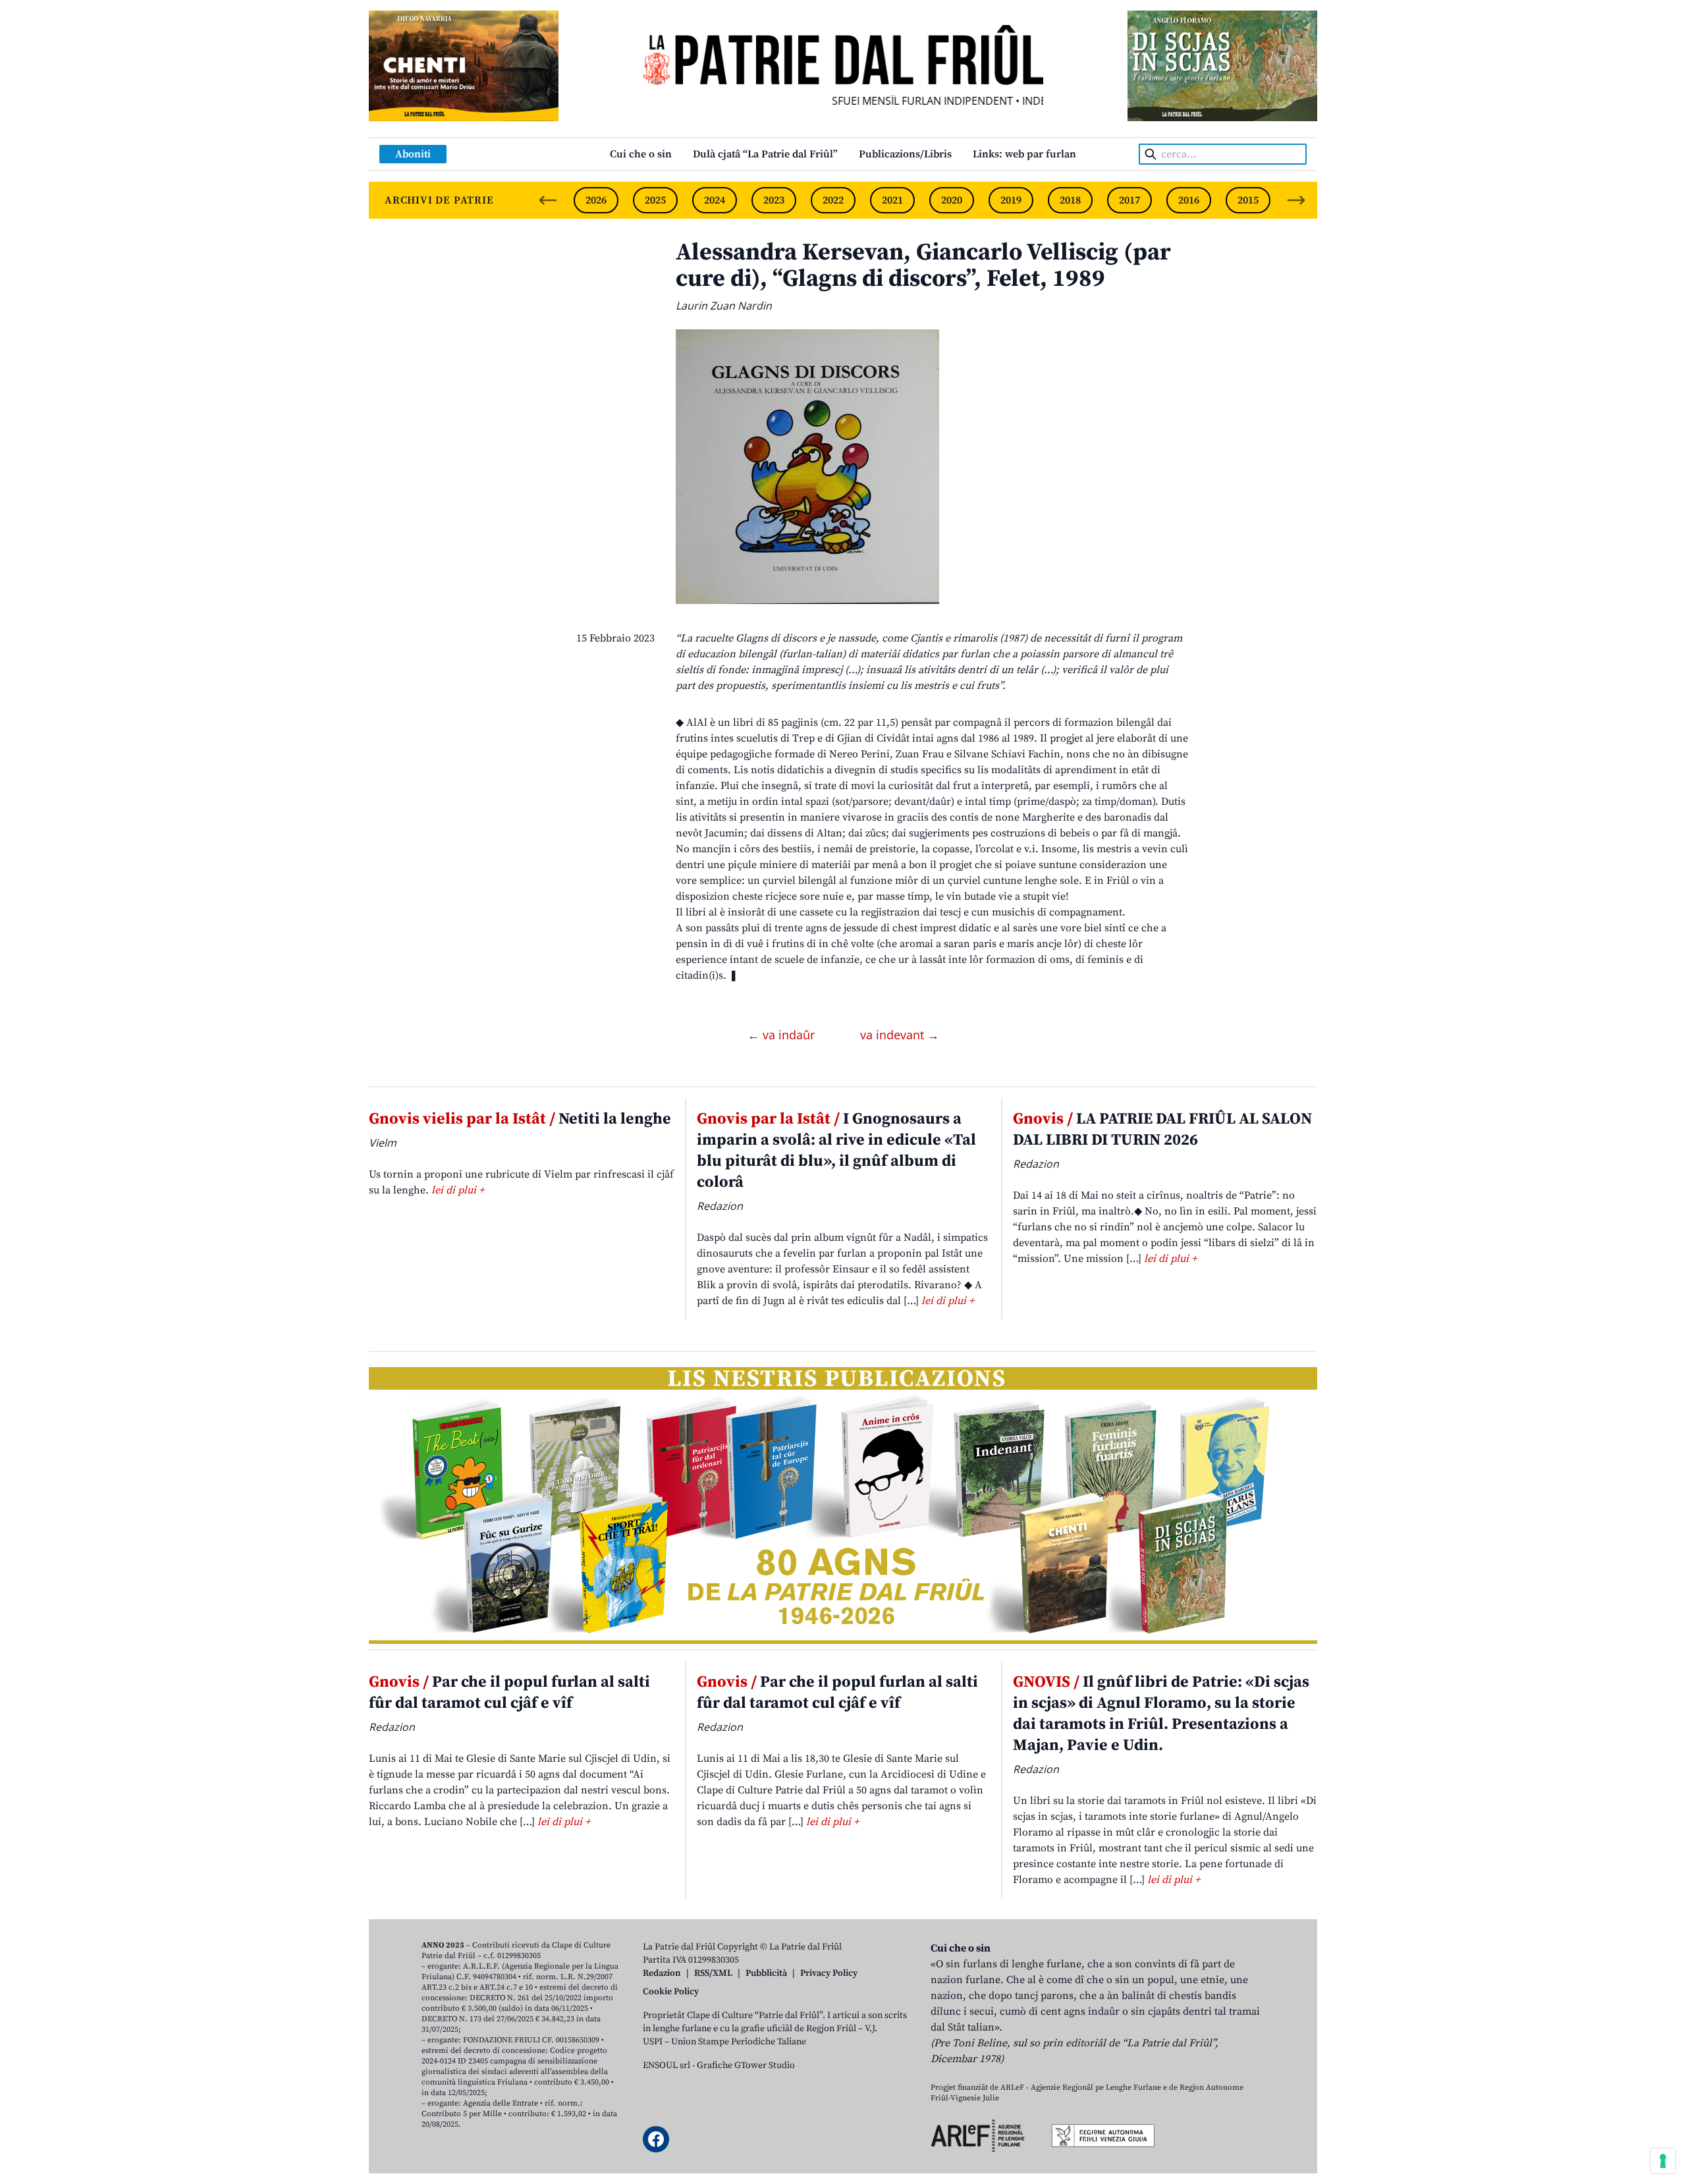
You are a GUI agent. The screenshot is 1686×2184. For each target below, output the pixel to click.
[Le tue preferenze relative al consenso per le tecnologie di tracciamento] (1663, 2161)
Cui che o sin (641, 154)
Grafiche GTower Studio (746, 2065)
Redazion (662, 1973)
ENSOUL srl (666, 2065)
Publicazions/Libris (905, 154)
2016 (1189, 200)
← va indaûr (783, 1035)
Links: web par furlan (1024, 154)
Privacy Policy (829, 1973)
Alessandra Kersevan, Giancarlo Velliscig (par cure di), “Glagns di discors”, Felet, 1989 (923, 266)
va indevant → (900, 1035)
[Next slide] (1296, 200)
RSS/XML (713, 1973)
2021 (892, 200)
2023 (774, 200)
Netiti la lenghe (520, 1119)
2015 (1248, 200)
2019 (1011, 200)
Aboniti (413, 154)
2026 (596, 200)
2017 (1129, 200)
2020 (952, 200)
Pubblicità (766, 1973)
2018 (1070, 200)
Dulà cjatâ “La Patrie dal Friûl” (765, 154)
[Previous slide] (548, 200)
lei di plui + (458, 1190)
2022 (833, 200)
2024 (715, 200)
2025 (655, 200)
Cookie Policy (671, 1992)
